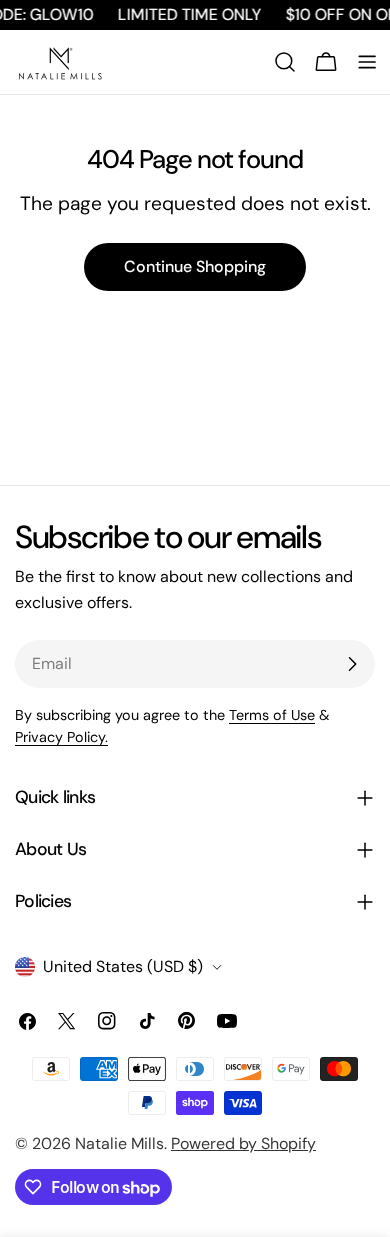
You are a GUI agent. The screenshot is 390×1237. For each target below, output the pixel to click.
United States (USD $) (123, 966)
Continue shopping (195, 266)
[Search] (285, 62)
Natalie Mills (119, 1143)
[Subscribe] (352, 664)
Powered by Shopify (243, 1143)
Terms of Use (272, 715)
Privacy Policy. (61, 737)
